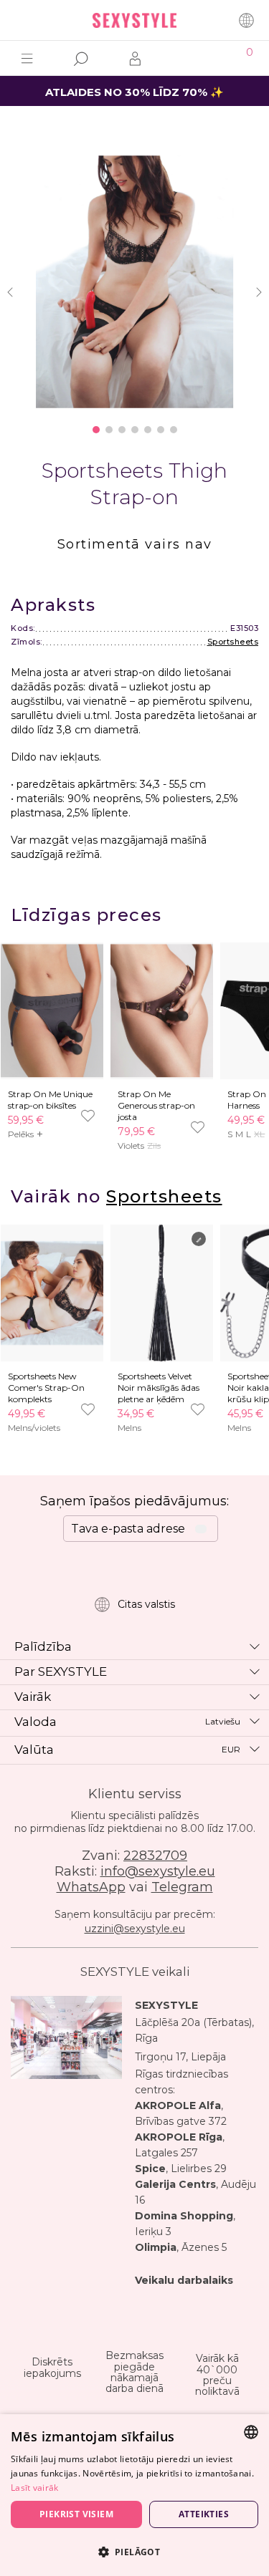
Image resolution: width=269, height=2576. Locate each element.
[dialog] (134, 2495)
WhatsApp (91, 1887)
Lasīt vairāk (35, 2488)
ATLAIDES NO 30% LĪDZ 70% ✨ (134, 92)
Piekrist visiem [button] (76, 2514)
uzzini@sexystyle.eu (135, 1929)
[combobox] (251, 2432)
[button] (134, 2551)
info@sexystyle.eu (158, 1871)
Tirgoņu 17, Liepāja (180, 2057)
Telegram (182, 1887)
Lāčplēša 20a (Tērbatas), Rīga (194, 2030)
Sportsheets (233, 642)
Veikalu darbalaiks (184, 2280)
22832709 (155, 1856)
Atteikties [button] (204, 2514)
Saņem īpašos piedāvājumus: (134, 1501)
